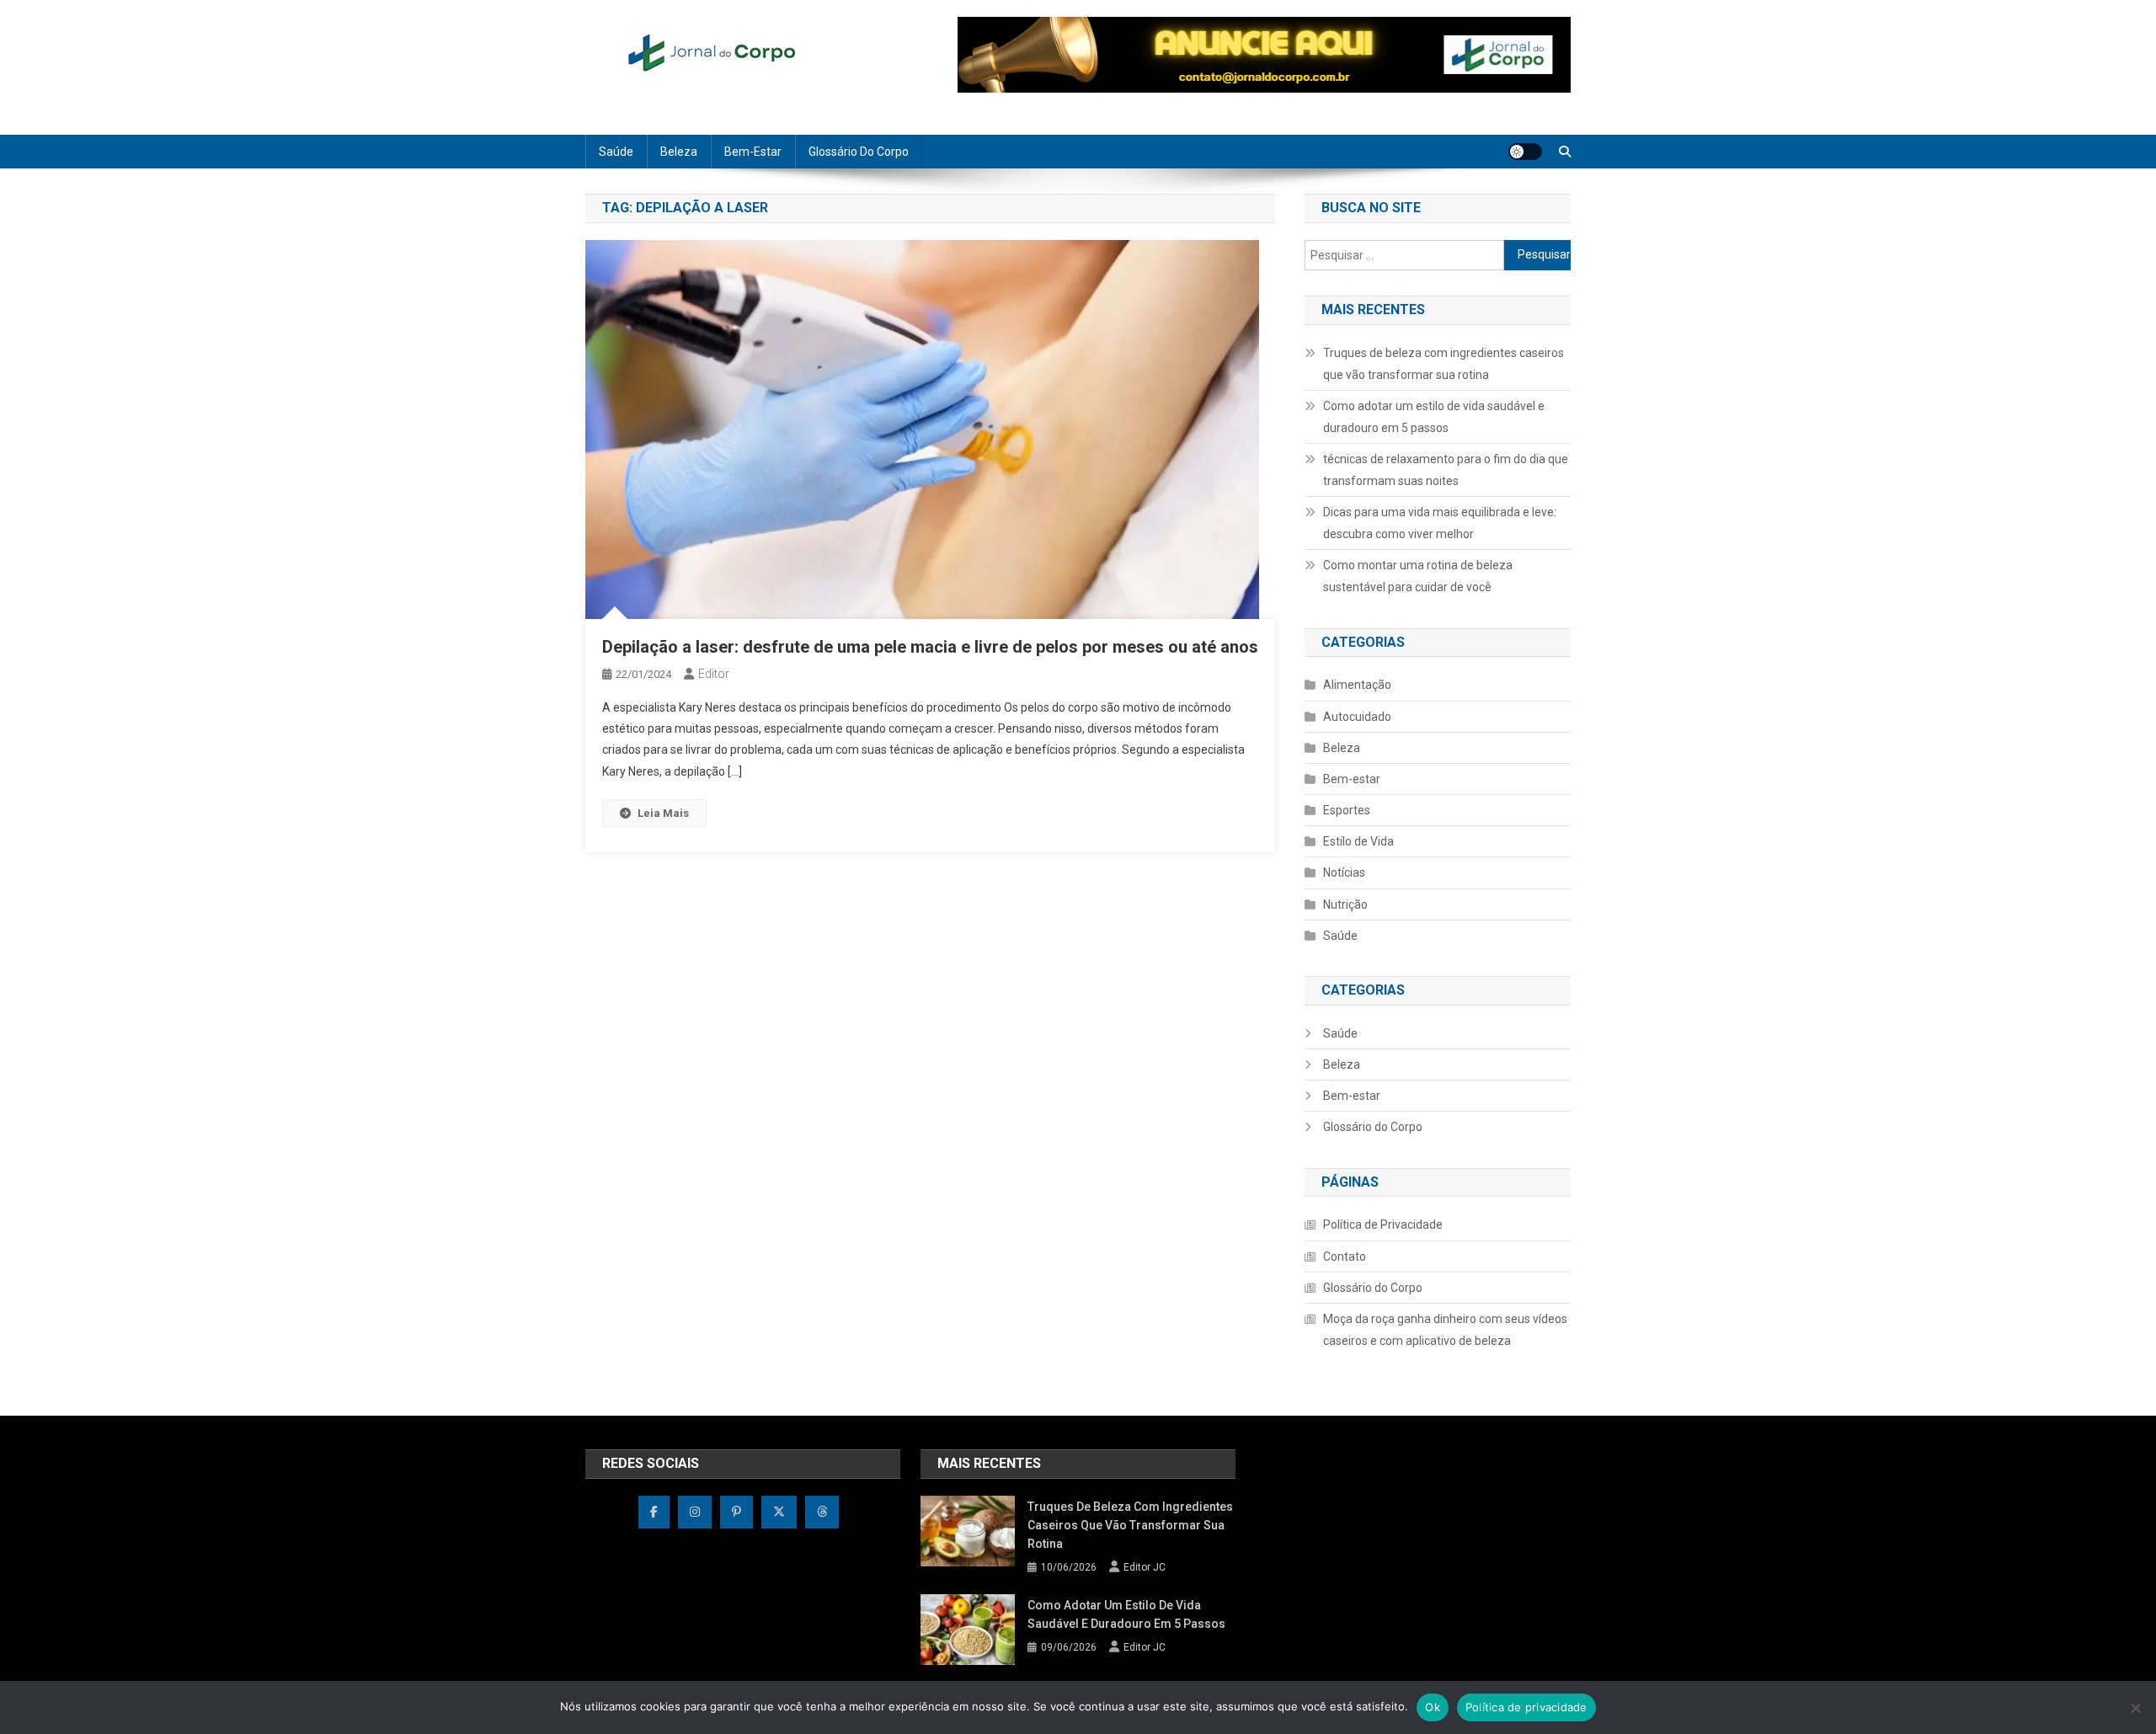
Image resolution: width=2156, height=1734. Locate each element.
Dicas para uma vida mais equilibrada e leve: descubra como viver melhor (1440, 523)
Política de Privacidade (1383, 1224)
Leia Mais (663, 813)
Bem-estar (753, 152)
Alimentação (1357, 685)
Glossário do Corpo (859, 152)
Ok (1433, 1707)
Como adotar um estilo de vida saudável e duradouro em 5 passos (1434, 417)
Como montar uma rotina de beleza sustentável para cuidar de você (1418, 576)
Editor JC (1145, 1567)
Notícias (1344, 872)
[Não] (2135, 1708)
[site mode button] (1525, 152)
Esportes (1347, 810)
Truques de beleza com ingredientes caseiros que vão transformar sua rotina (1444, 364)
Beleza (679, 152)
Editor (714, 674)
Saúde (616, 152)
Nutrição (1345, 904)
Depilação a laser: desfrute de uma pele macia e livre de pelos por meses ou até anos (930, 647)
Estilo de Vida (1358, 841)
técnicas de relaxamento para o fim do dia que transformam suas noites (1446, 470)
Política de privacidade (1526, 1707)
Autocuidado (1357, 717)
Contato (1345, 1256)
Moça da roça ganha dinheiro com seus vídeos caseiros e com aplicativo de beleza (1445, 1330)
